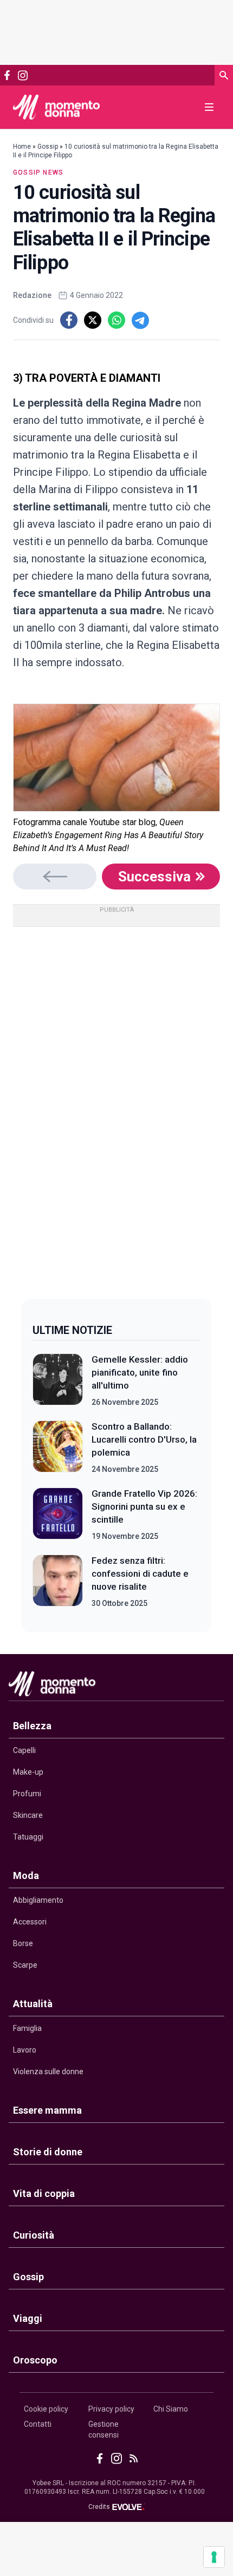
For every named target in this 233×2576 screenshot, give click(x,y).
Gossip (48, 147)
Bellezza (32, 1726)
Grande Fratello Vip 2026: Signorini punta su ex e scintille (144, 1506)
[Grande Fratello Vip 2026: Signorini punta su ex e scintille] (58, 1515)
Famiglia (27, 2028)
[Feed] (134, 2458)
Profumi (27, 1794)
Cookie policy (46, 2409)
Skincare (28, 1815)
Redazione (32, 295)
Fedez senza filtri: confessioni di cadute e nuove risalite (140, 1574)
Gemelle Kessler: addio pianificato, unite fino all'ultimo (140, 1372)
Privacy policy (111, 2409)
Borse (23, 1943)
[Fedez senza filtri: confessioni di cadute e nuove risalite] (58, 1582)
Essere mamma (47, 2110)
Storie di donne (48, 2152)
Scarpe (25, 1965)
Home (22, 147)
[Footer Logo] (116, 1686)
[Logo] (56, 107)
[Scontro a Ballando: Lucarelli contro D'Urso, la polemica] (58, 1448)
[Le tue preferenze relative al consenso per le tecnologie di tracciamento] (214, 2557)
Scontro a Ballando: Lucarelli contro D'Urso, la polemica (144, 1439)
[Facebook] (7, 75)
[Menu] (209, 107)
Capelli (24, 1750)
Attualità (33, 2004)
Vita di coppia (44, 2193)
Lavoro (25, 2050)
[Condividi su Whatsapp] (116, 320)
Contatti (38, 2424)
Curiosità (34, 2235)
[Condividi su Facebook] (69, 320)
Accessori (30, 1922)
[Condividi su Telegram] (140, 320)
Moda (26, 1875)
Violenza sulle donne (48, 2072)
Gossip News (38, 172)
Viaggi (28, 2318)
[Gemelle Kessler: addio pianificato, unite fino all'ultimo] (58, 1380)
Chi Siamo (171, 2409)
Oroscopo (35, 2360)
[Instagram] (22, 75)
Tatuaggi (28, 1837)
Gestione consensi (103, 2429)
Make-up (28, 1772)
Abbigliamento (38, 1900)
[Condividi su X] (93, 320)
